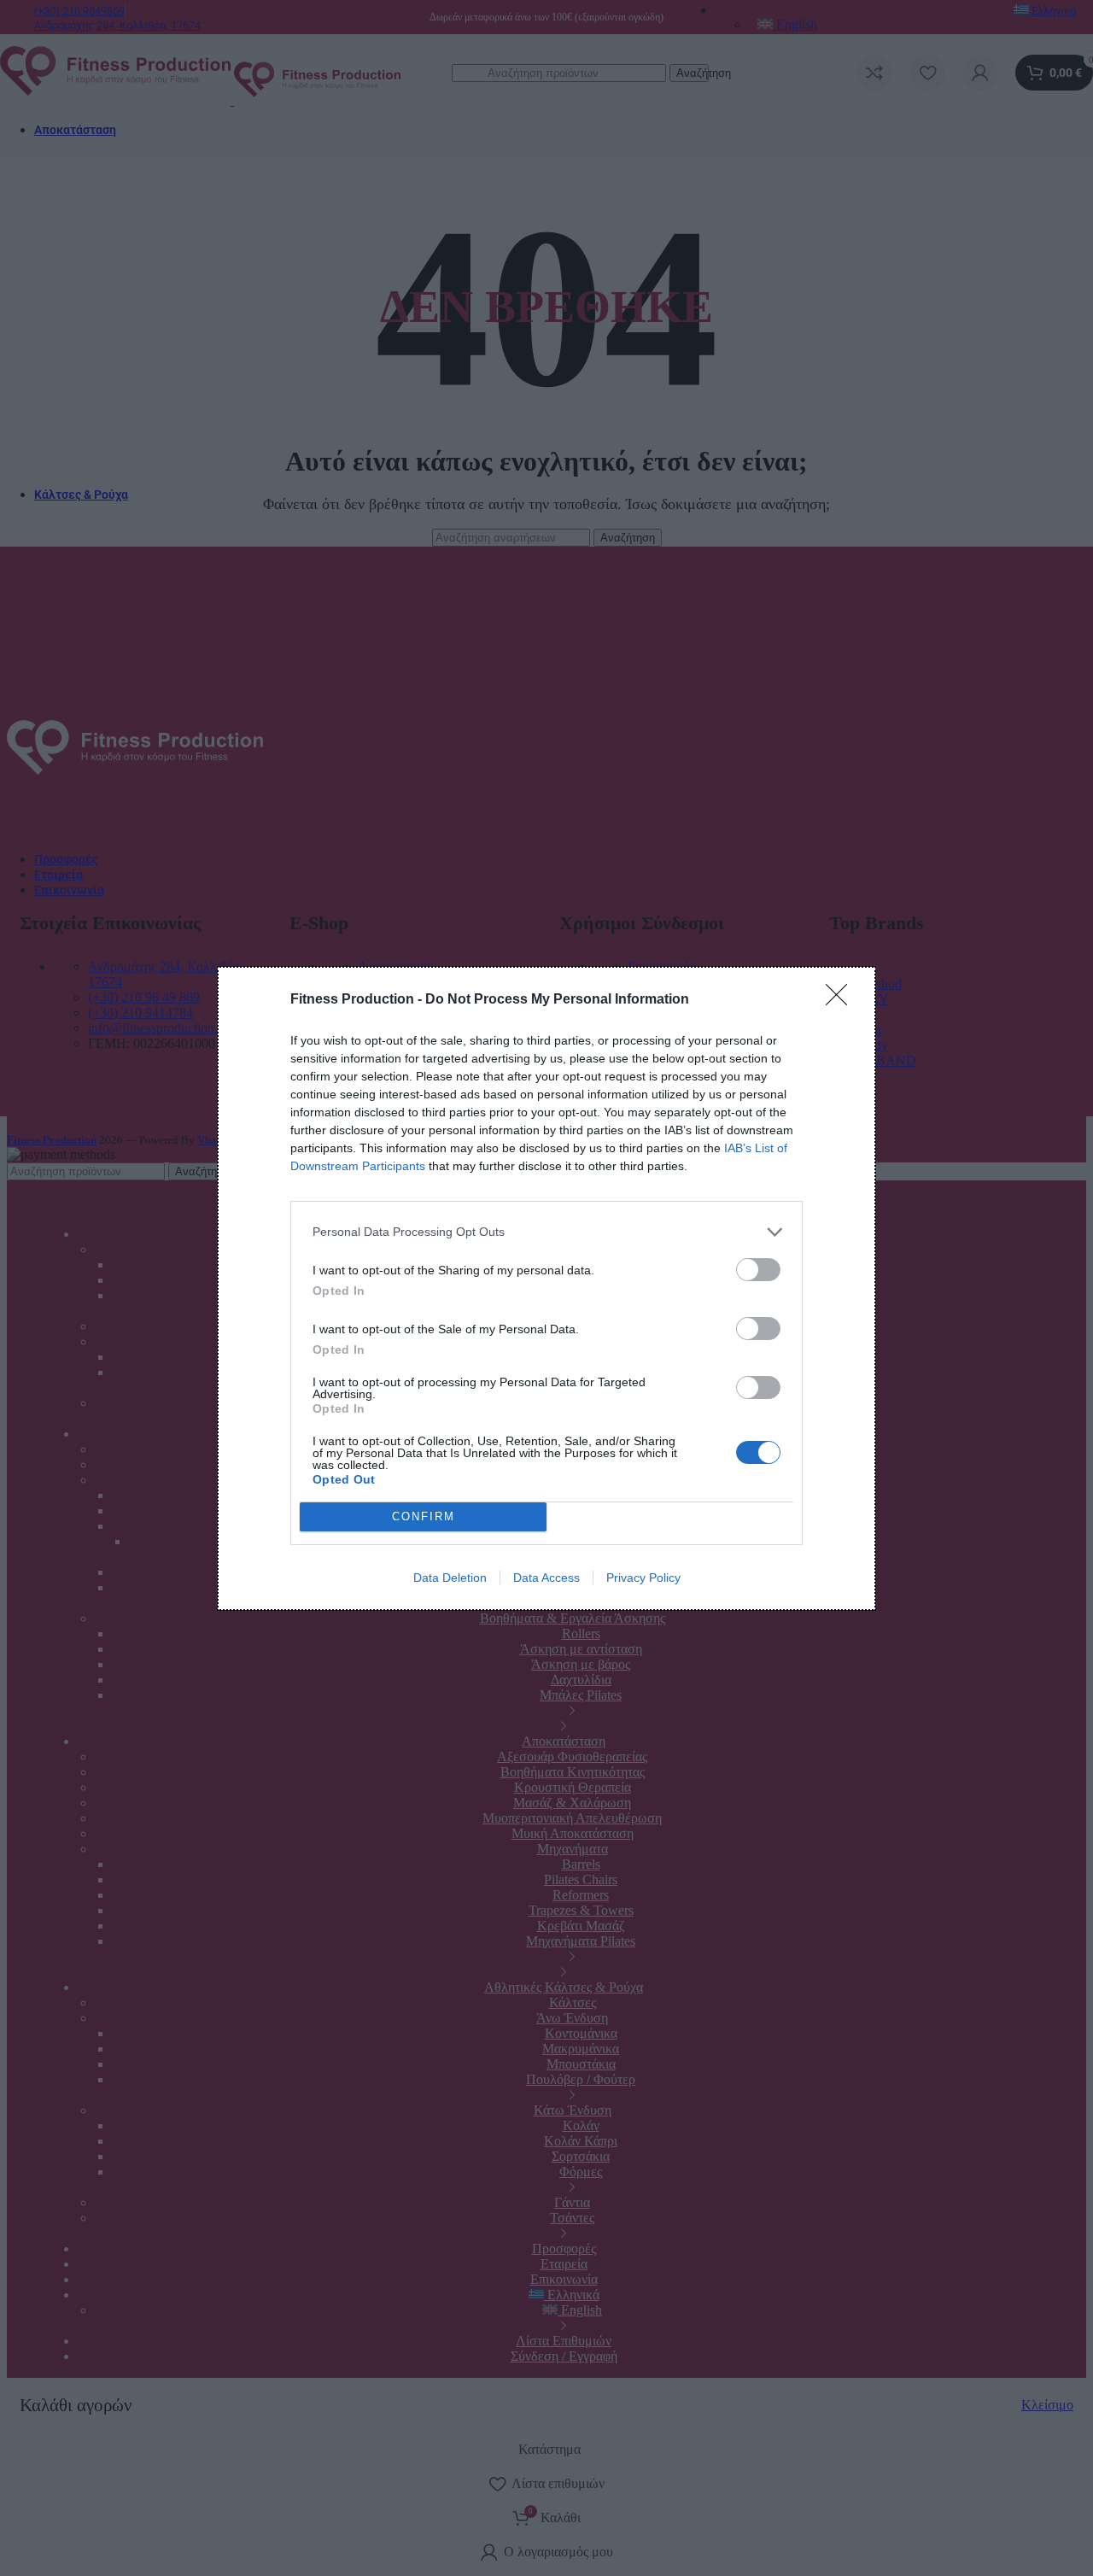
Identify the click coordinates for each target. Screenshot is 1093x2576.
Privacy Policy (643, 1578)
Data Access (546, 1578)
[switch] (758, 1270)
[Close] (842, 1000)
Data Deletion (450, 1578)
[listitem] (546, 1232)
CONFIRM (424, 1516)
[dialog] (546, 1288)
